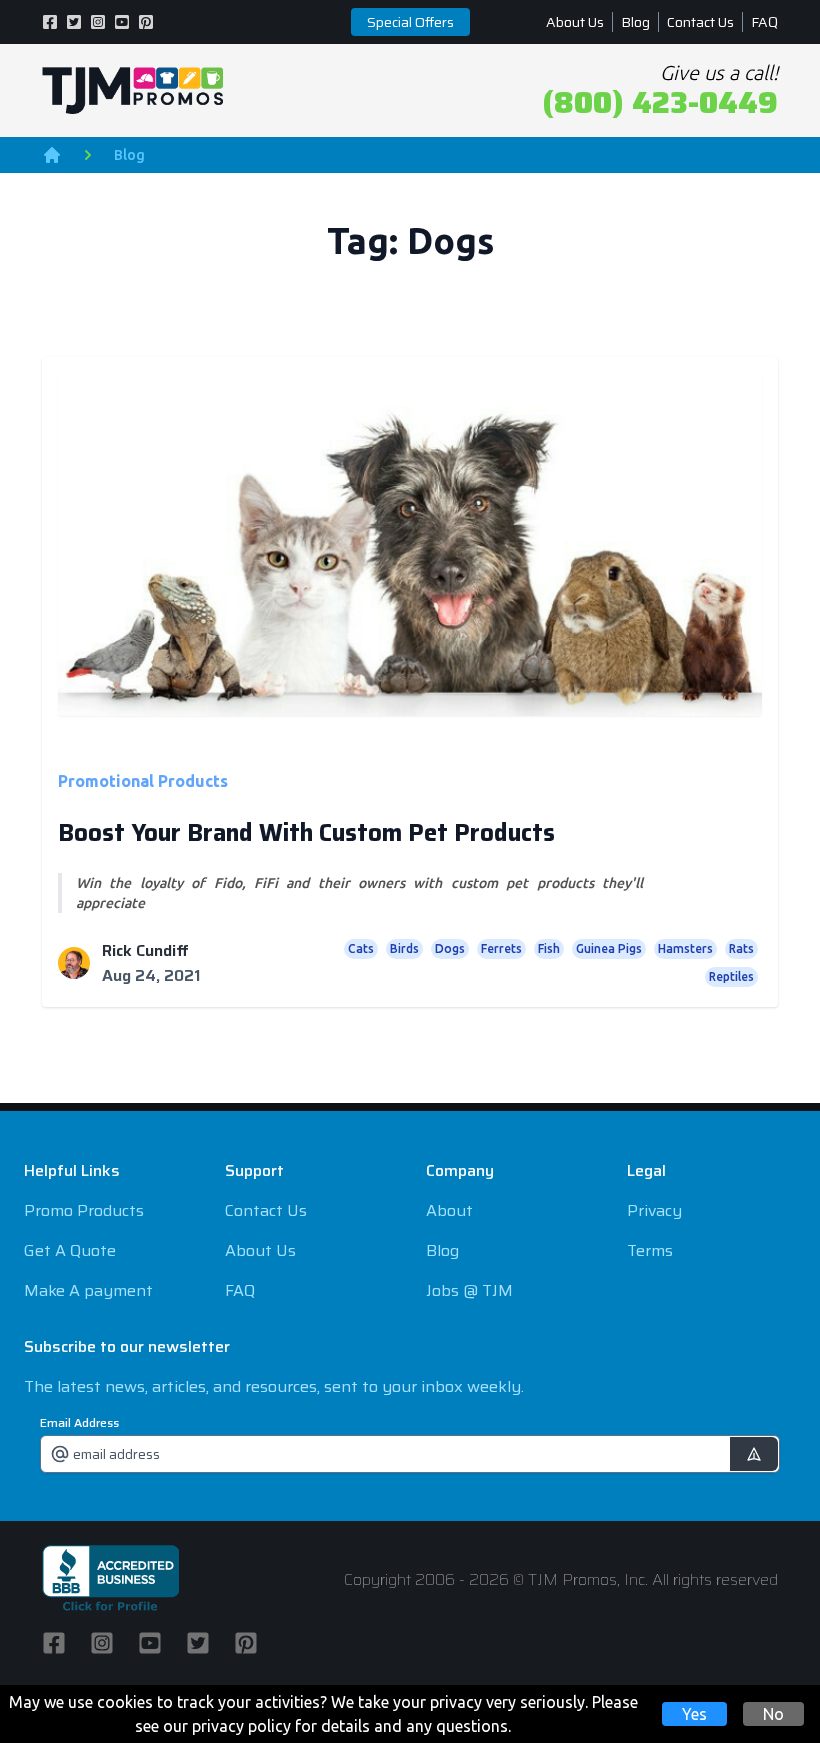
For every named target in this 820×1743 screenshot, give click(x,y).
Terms (650, 1250)
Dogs (450, 948)
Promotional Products (143, 781)
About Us (575, 22)
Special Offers (410, 22)
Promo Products (84, 1210)
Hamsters (685, 948)
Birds (404, 948)
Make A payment (88, 1290)
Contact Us (700, 22)
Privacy (654, 1210)
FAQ (764, 22)
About (449, 1210)
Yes (694, 1714)
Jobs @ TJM (469, 1290)
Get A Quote (70, 1250)
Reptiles (731, 976)
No (773, 1714)
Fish (549, 948)
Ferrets (501, 948)
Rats (741, 948)
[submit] (754, 1454)
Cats (361, 948)
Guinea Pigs (609, 948)
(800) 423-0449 (660, 102)
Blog (635, 22)
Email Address (79, 1423)
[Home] (52, 155)
